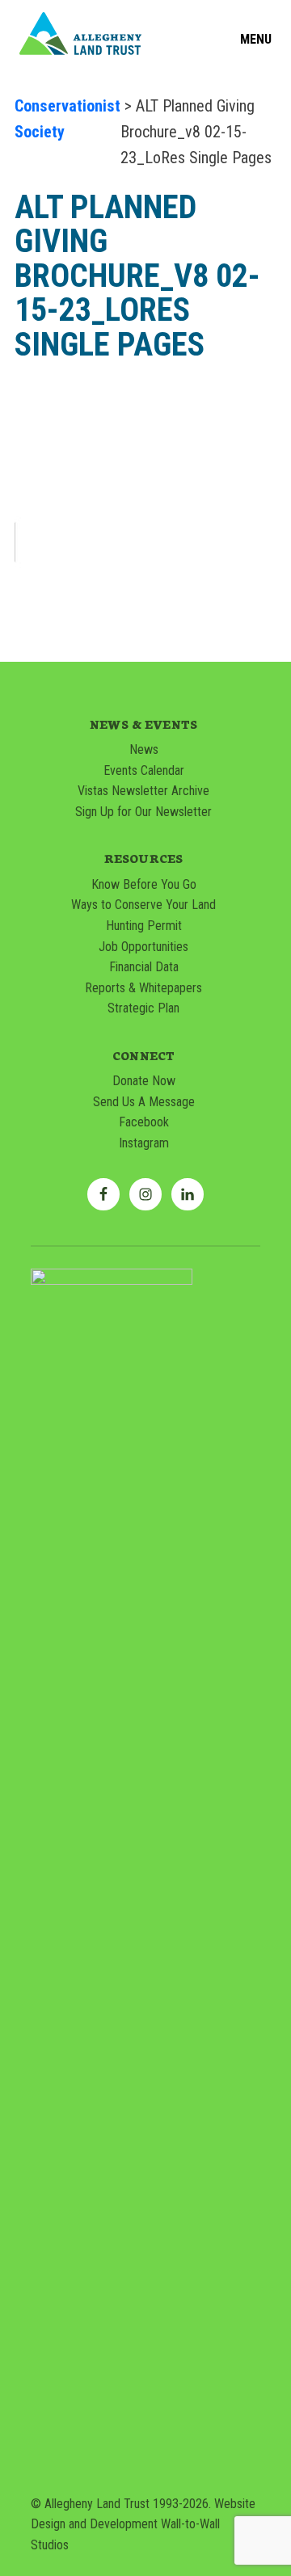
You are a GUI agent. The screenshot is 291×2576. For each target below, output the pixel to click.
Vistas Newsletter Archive (143, 791)
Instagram (144, 1143)
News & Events (143, 724)
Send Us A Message (144, 1102)
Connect (143, 1055)
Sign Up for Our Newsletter (143, 812)
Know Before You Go (144, 884)
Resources (143, 858)
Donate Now (144, 1081)
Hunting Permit (144, 926)
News (144, 749)
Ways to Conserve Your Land (143, 905)
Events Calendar (144, 770)
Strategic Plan (143, 1008)
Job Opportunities (143, 947)
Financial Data (144, 967)
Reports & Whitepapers (143, 988)
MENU (256, 40)
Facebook (144, 1122)
